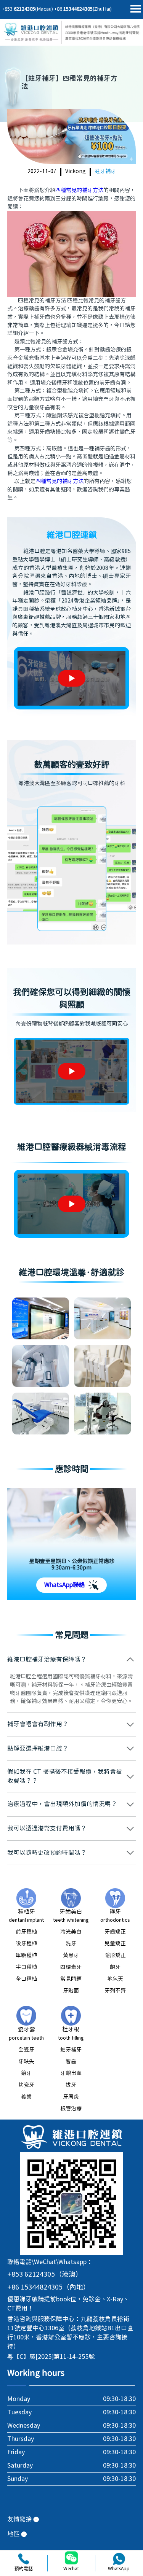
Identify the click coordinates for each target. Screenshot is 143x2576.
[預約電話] (24, 2559)
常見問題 (71, 1979)
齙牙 (115, 1967)
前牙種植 (26, 1932)
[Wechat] (71, 2559)
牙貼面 (71, 1991)
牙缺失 (26, 2062)
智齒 (71, 2062)
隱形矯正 (115, 1956)
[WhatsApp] (119, 2559)
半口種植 (26, 1967)
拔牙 (71, 2085)
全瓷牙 (26, 2050)
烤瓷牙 (26, 2085)
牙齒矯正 (115, 1932)
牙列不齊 (115, 1991)
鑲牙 (26, 2074)
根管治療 (71, 2109)
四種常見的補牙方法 (79, 190)
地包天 (115, 1979)
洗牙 (71, 1944)
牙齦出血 (71, 2074)
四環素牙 (71, 1967)
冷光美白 (71, 1932)
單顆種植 (26, 1956)
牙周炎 (71, 2097)
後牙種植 (26, 1944)
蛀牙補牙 (105, 172)
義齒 (26, 2097)
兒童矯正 (115, 1944)
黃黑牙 (71, 1956)
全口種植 (26, 1979)
